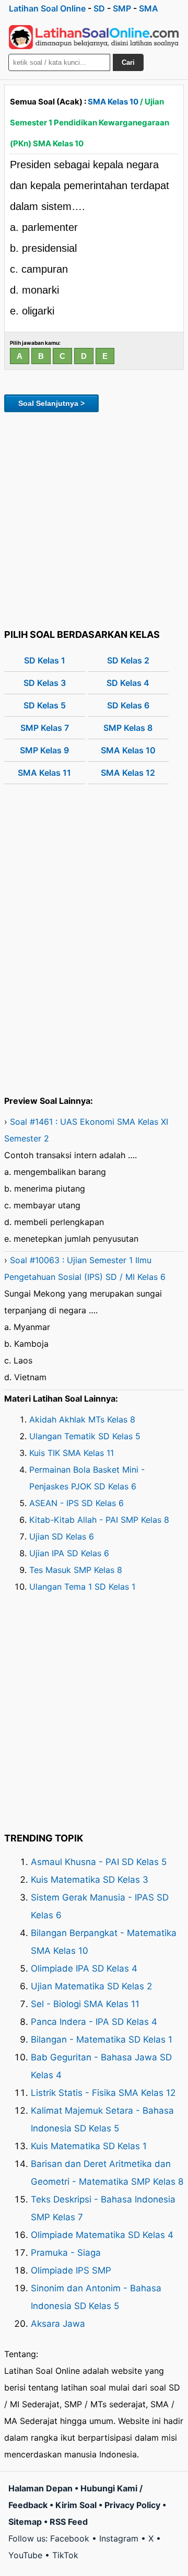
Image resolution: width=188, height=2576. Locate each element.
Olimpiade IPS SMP (71, 2270)
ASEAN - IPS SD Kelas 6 (77, 1503)
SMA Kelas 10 (113, 102)
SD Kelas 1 (45, 660)
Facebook (70, 2538)
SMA (149, 8)
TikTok (65, 2555)
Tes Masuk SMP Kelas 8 (76, 1570)
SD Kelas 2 (128, 660)
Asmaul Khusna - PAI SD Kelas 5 (99, 1862)
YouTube (25, 2555)
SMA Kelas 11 (44, 773)
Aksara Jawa (58, 2324)
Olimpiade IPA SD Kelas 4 (84, 1968)
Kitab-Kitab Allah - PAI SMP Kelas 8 (99, 1520)
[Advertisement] (94, 519)
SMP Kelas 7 (45, 728)
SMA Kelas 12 (128, 773)
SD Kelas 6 (128, 705)
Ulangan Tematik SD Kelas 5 (85, 1436)
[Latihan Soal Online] (94, 37)
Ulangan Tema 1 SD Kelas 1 (82, 1587)
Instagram (119, 2538)
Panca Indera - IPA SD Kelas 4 (94, 2022)
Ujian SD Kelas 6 (62, 1536)
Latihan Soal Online (47, 8)
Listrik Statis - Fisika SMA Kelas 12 (103, 2093)
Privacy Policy (132, 2505)
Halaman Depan (40, 2488)
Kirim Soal (76, 2505)
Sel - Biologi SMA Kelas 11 (85, 2004)
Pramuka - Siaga (66, 2253)
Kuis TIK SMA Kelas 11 (72, 1453)
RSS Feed (69, 2522)
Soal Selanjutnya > (51, 403)
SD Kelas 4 (128, 683)
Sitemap (25, 2522)
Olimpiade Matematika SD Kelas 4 (102, 2235)
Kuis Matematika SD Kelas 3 (90, 1880)
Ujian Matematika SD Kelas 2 (91, 1986)
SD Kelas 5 (45, 705)
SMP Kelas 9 (44, 750)
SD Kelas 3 (45, 683)
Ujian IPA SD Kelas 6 (69, 1553)
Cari (128, 62)
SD (99, 8)
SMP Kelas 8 (128, 728)
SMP (122, 8)
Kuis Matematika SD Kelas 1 (89, 2146)
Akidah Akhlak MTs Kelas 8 (82, 1419)
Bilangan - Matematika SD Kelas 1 (102, 2039)
